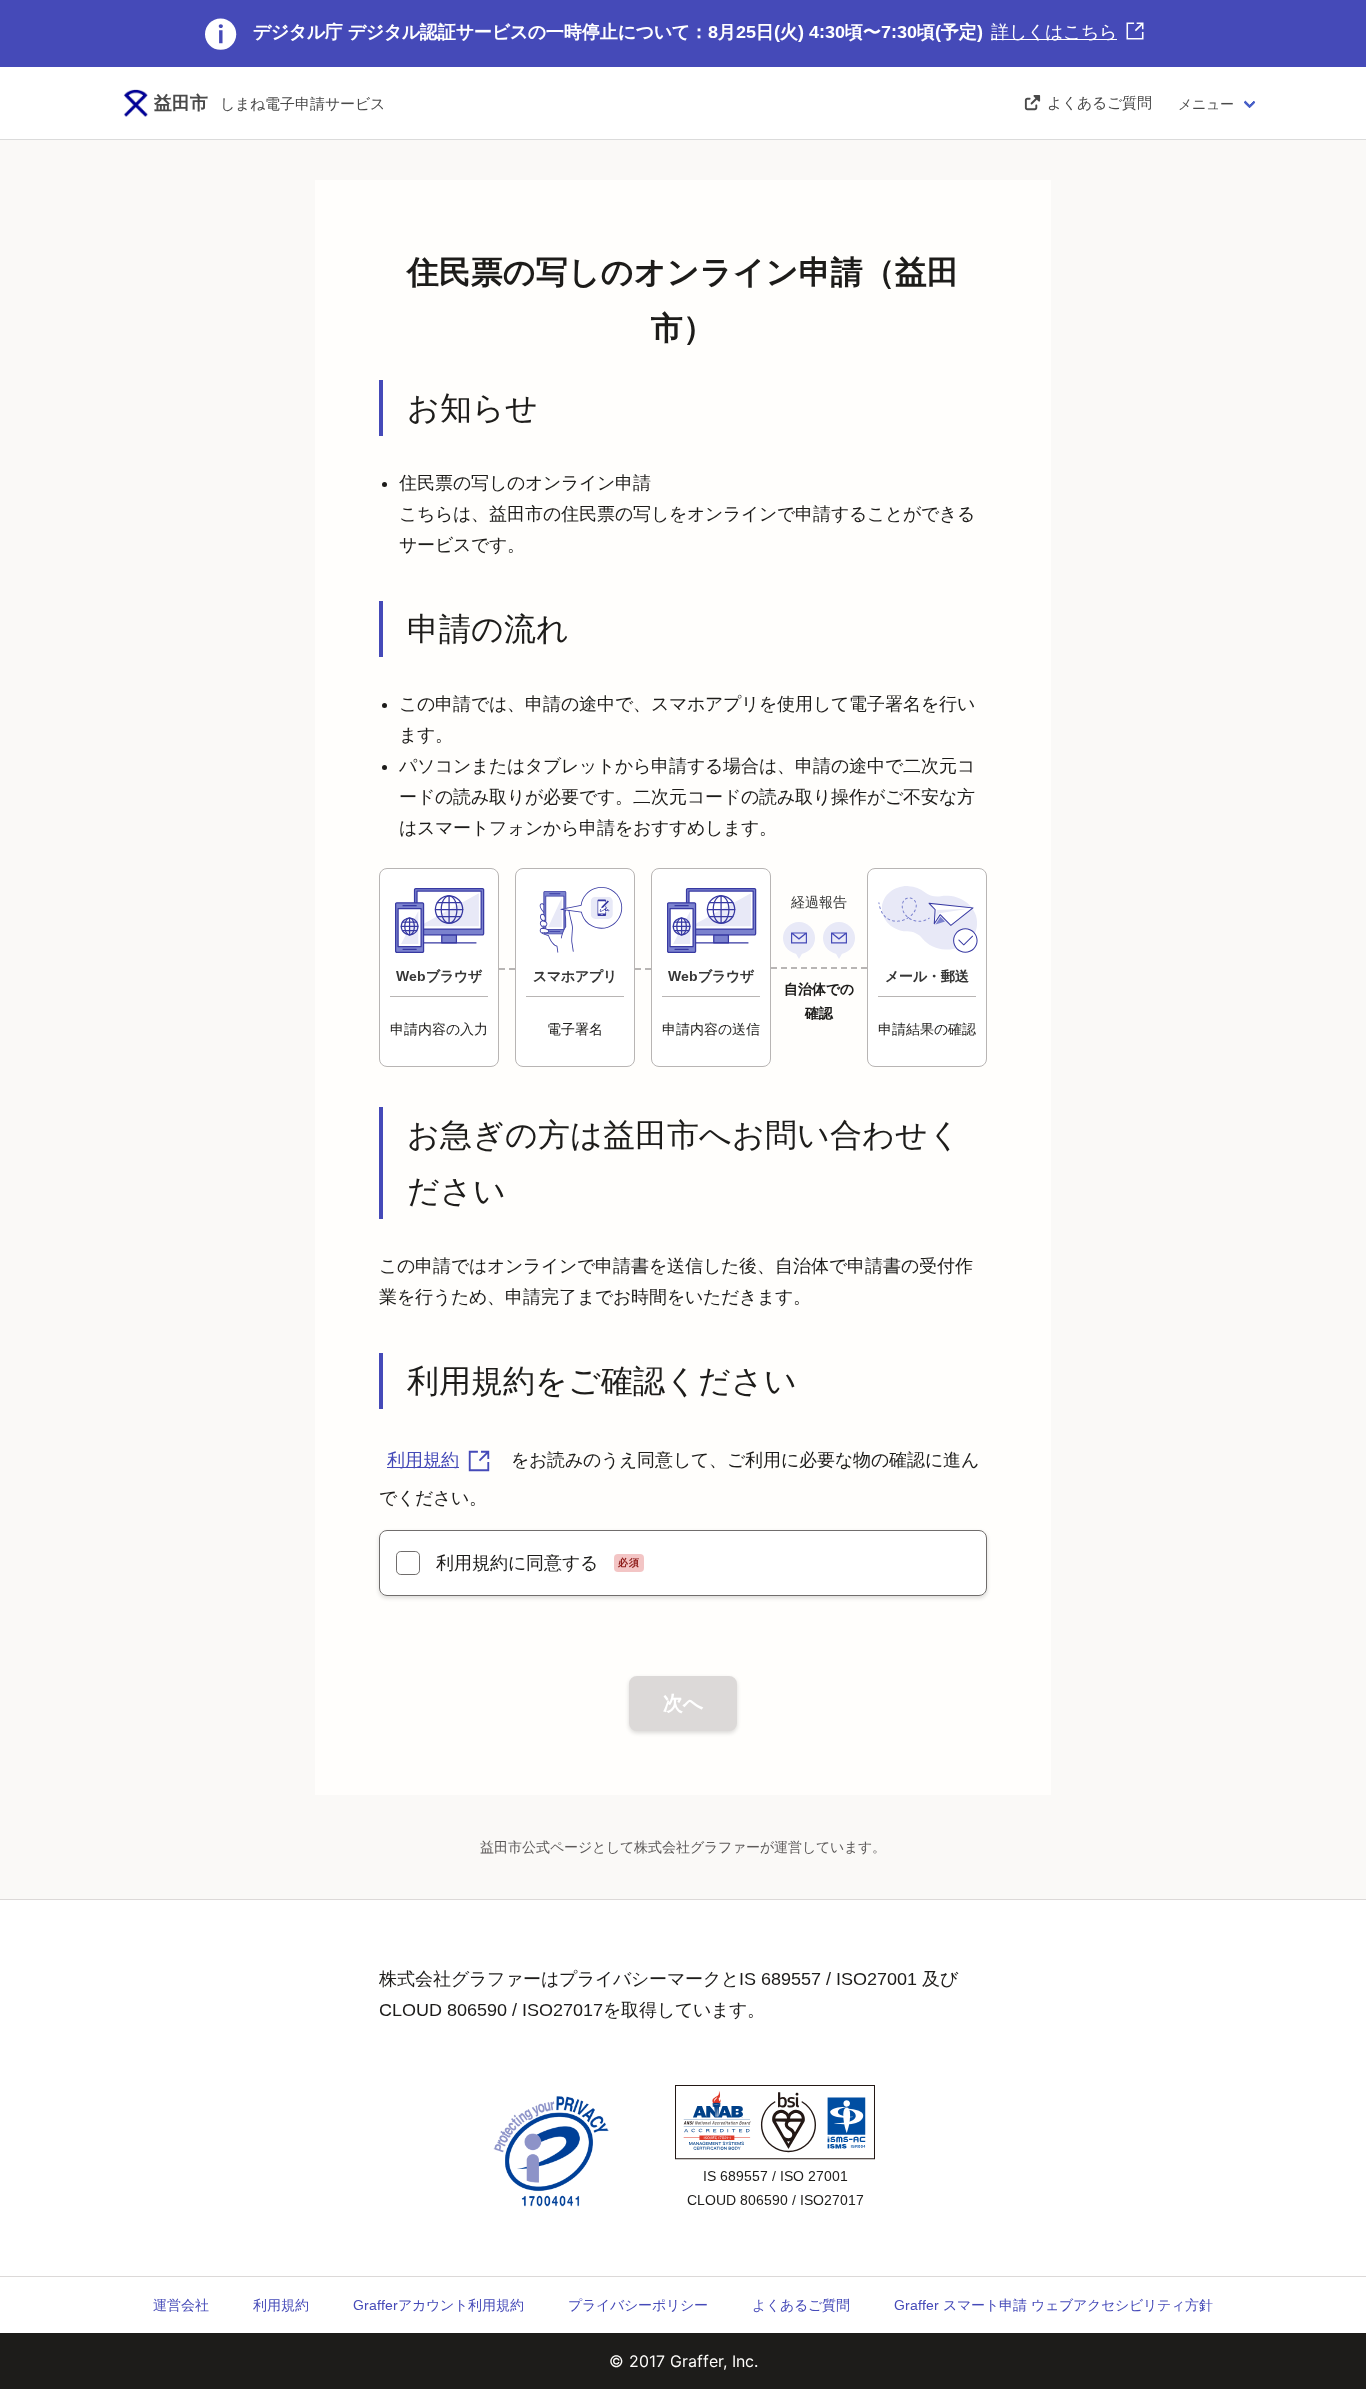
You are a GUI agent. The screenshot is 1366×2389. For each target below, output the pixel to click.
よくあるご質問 (801, 2305)
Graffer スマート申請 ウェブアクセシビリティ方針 (1053, 2305)
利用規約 (423, 1460)
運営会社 (181, 2305)
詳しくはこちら (1054, 32)
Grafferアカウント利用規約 (438, 2305)
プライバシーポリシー (638, 2305)
